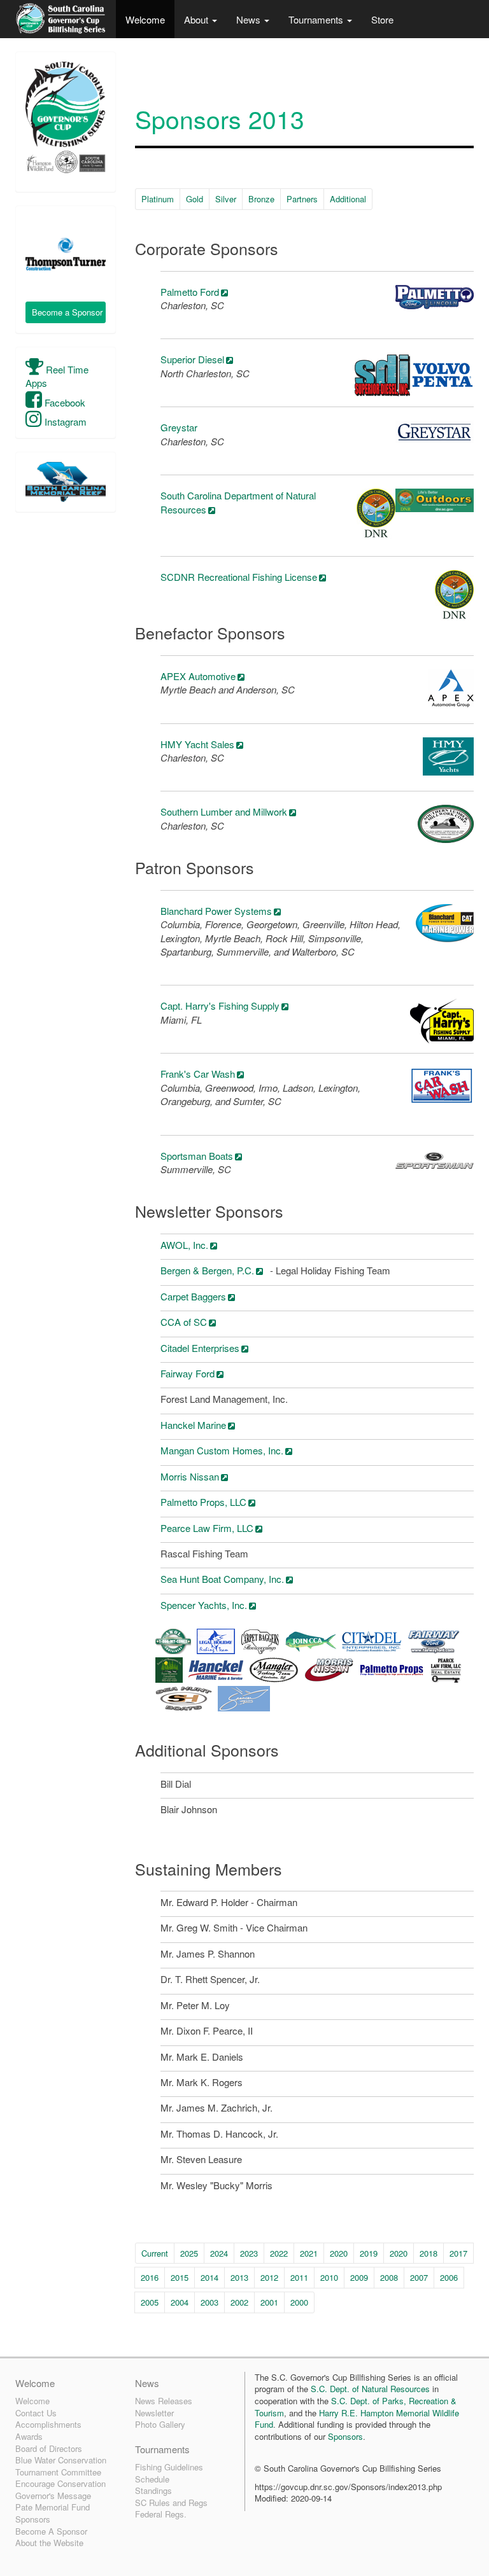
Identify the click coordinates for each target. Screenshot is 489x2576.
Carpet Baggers (193, 1296)
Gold (195, 199)
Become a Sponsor (67, 312)
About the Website (49, 2543)
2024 (219, 2253)
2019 (369, 2253)
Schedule (152, 2479)
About (197, 19)
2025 (189, 2253)
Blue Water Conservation (61, 2460)
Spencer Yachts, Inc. (204, 1605)
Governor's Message (53, 2496)
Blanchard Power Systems (216, 911)
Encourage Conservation (60, 2483)
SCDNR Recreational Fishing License (239, 577)
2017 (458, 2253)
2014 (209, 2277)
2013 (239, 2277)
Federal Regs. (161, 2514)
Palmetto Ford (190, 292)
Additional (348, 199)
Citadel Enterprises (200, 1348)
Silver (226, 199)
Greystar (179, 427)
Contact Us (36, 2413)
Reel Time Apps (57, 376)
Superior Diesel (192, 359)
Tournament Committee (58, 2472)
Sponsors (33, 2519)
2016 (150, 2277)
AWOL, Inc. (184, 1245)
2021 (309, 2253)
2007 (419, 2277)
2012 (269, 2277)
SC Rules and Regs (171, 2503)
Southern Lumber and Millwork (224, 811)
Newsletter (154, 2413)
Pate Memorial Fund (53, 2507)
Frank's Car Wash (198, 1074)
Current (155, 2253)
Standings (153, 2490)
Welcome (145, 19)
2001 (269, 2302)
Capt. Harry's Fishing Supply (220, 1006)
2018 (429, 2253)
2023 (249, 2253)
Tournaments (317, 19)
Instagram (64, 421)
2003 (209, 2302)
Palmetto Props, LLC (203, 1502)
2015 (180, 2277)
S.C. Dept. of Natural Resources (370, 2389)
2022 (279, 2253)
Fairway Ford (188, 1373)
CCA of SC (184, 1322)
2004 (180, 2302)
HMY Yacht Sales (197, 744)
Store (382, 19)
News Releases (164, 2401)
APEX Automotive (198, 676)
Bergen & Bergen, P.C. (207, 1270)
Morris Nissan (190, 1476)
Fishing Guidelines (169, 2467)
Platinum (158, 199)
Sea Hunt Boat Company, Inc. (222, 1579)
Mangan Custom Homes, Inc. (222, 1450)
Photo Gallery (160, 2424)
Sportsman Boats (197, 1156)
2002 (239, 2302)
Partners (302, 199)
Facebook (64, 402)
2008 (389, 2277)
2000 (299, 2302)
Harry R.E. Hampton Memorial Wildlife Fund (357, 2419)
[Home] (61, 19)
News (250, 19)
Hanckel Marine (193, 1425)
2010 (329, 2277)
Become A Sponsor (51, 2531)
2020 (339, 2253)
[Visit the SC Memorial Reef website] (66, 482)
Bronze (261, 199)
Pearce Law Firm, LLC (207, 1528)
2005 (150, 2302)
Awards (29, 2436)
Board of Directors (49, 2448)
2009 (359, 2277)
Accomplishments (48, 2424)
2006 (449, 2277)
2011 (299, 2277)
